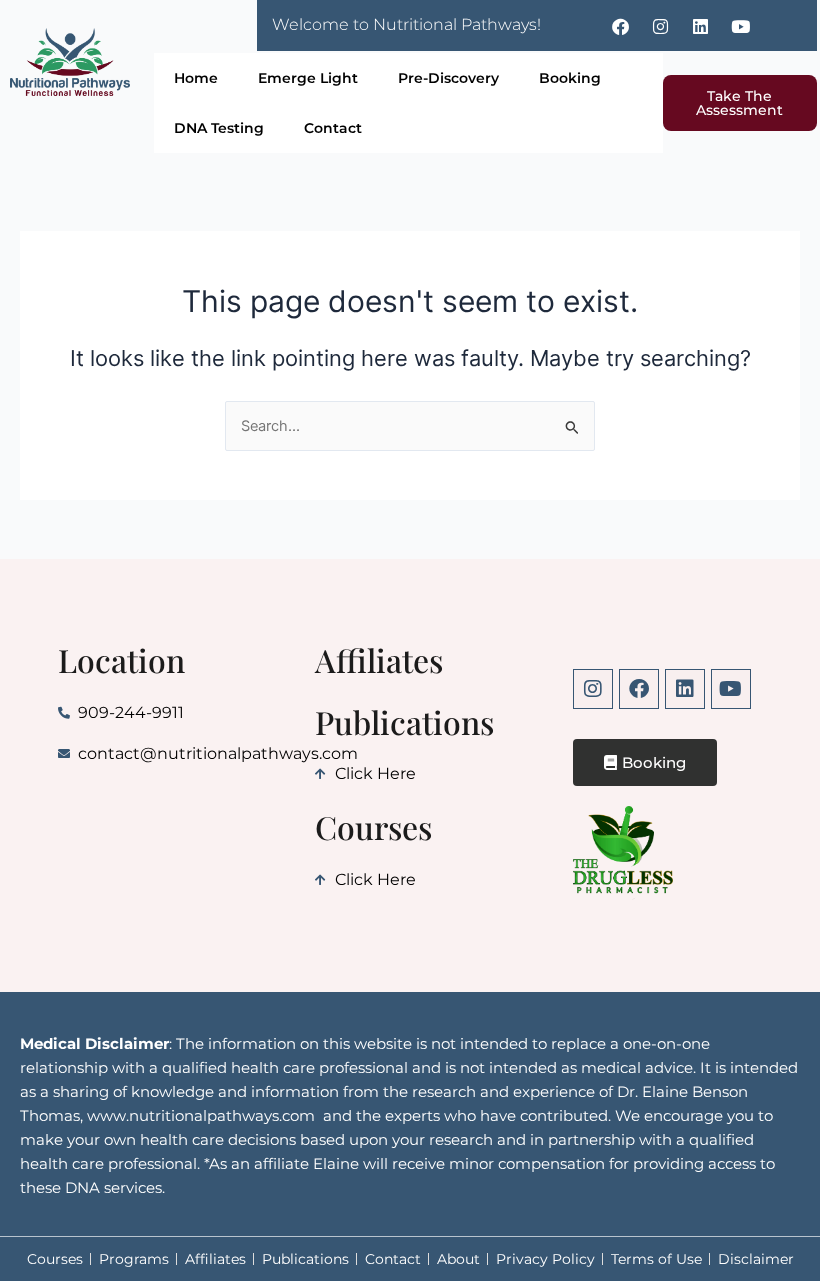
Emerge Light (308, 78)
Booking (570, 78)
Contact (333, 128)
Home (196, 78)
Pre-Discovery (448, 78)
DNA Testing (219, 128)
